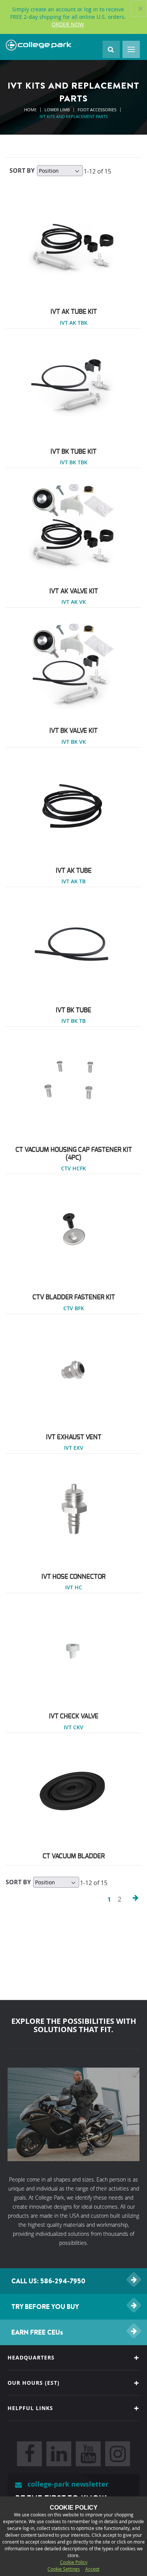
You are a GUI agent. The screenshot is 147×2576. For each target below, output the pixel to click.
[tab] (73, 2408)
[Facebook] (29, 2454)
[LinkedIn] (59, 2454)
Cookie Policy (74, 2562)
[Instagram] (118, 2454)
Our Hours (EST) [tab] (34, 2383)
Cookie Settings (64, 2569)
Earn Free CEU (37, 2332)
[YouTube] (88, 2454)
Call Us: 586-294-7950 (48, 2281)
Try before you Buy (45, 2307)
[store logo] (38, 45)
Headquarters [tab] (31, 2357)
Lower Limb (58, 110)
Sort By (22, 170)
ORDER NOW (68, 24)
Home (31, 110)
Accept (92, 2569)
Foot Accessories (98, 110)
